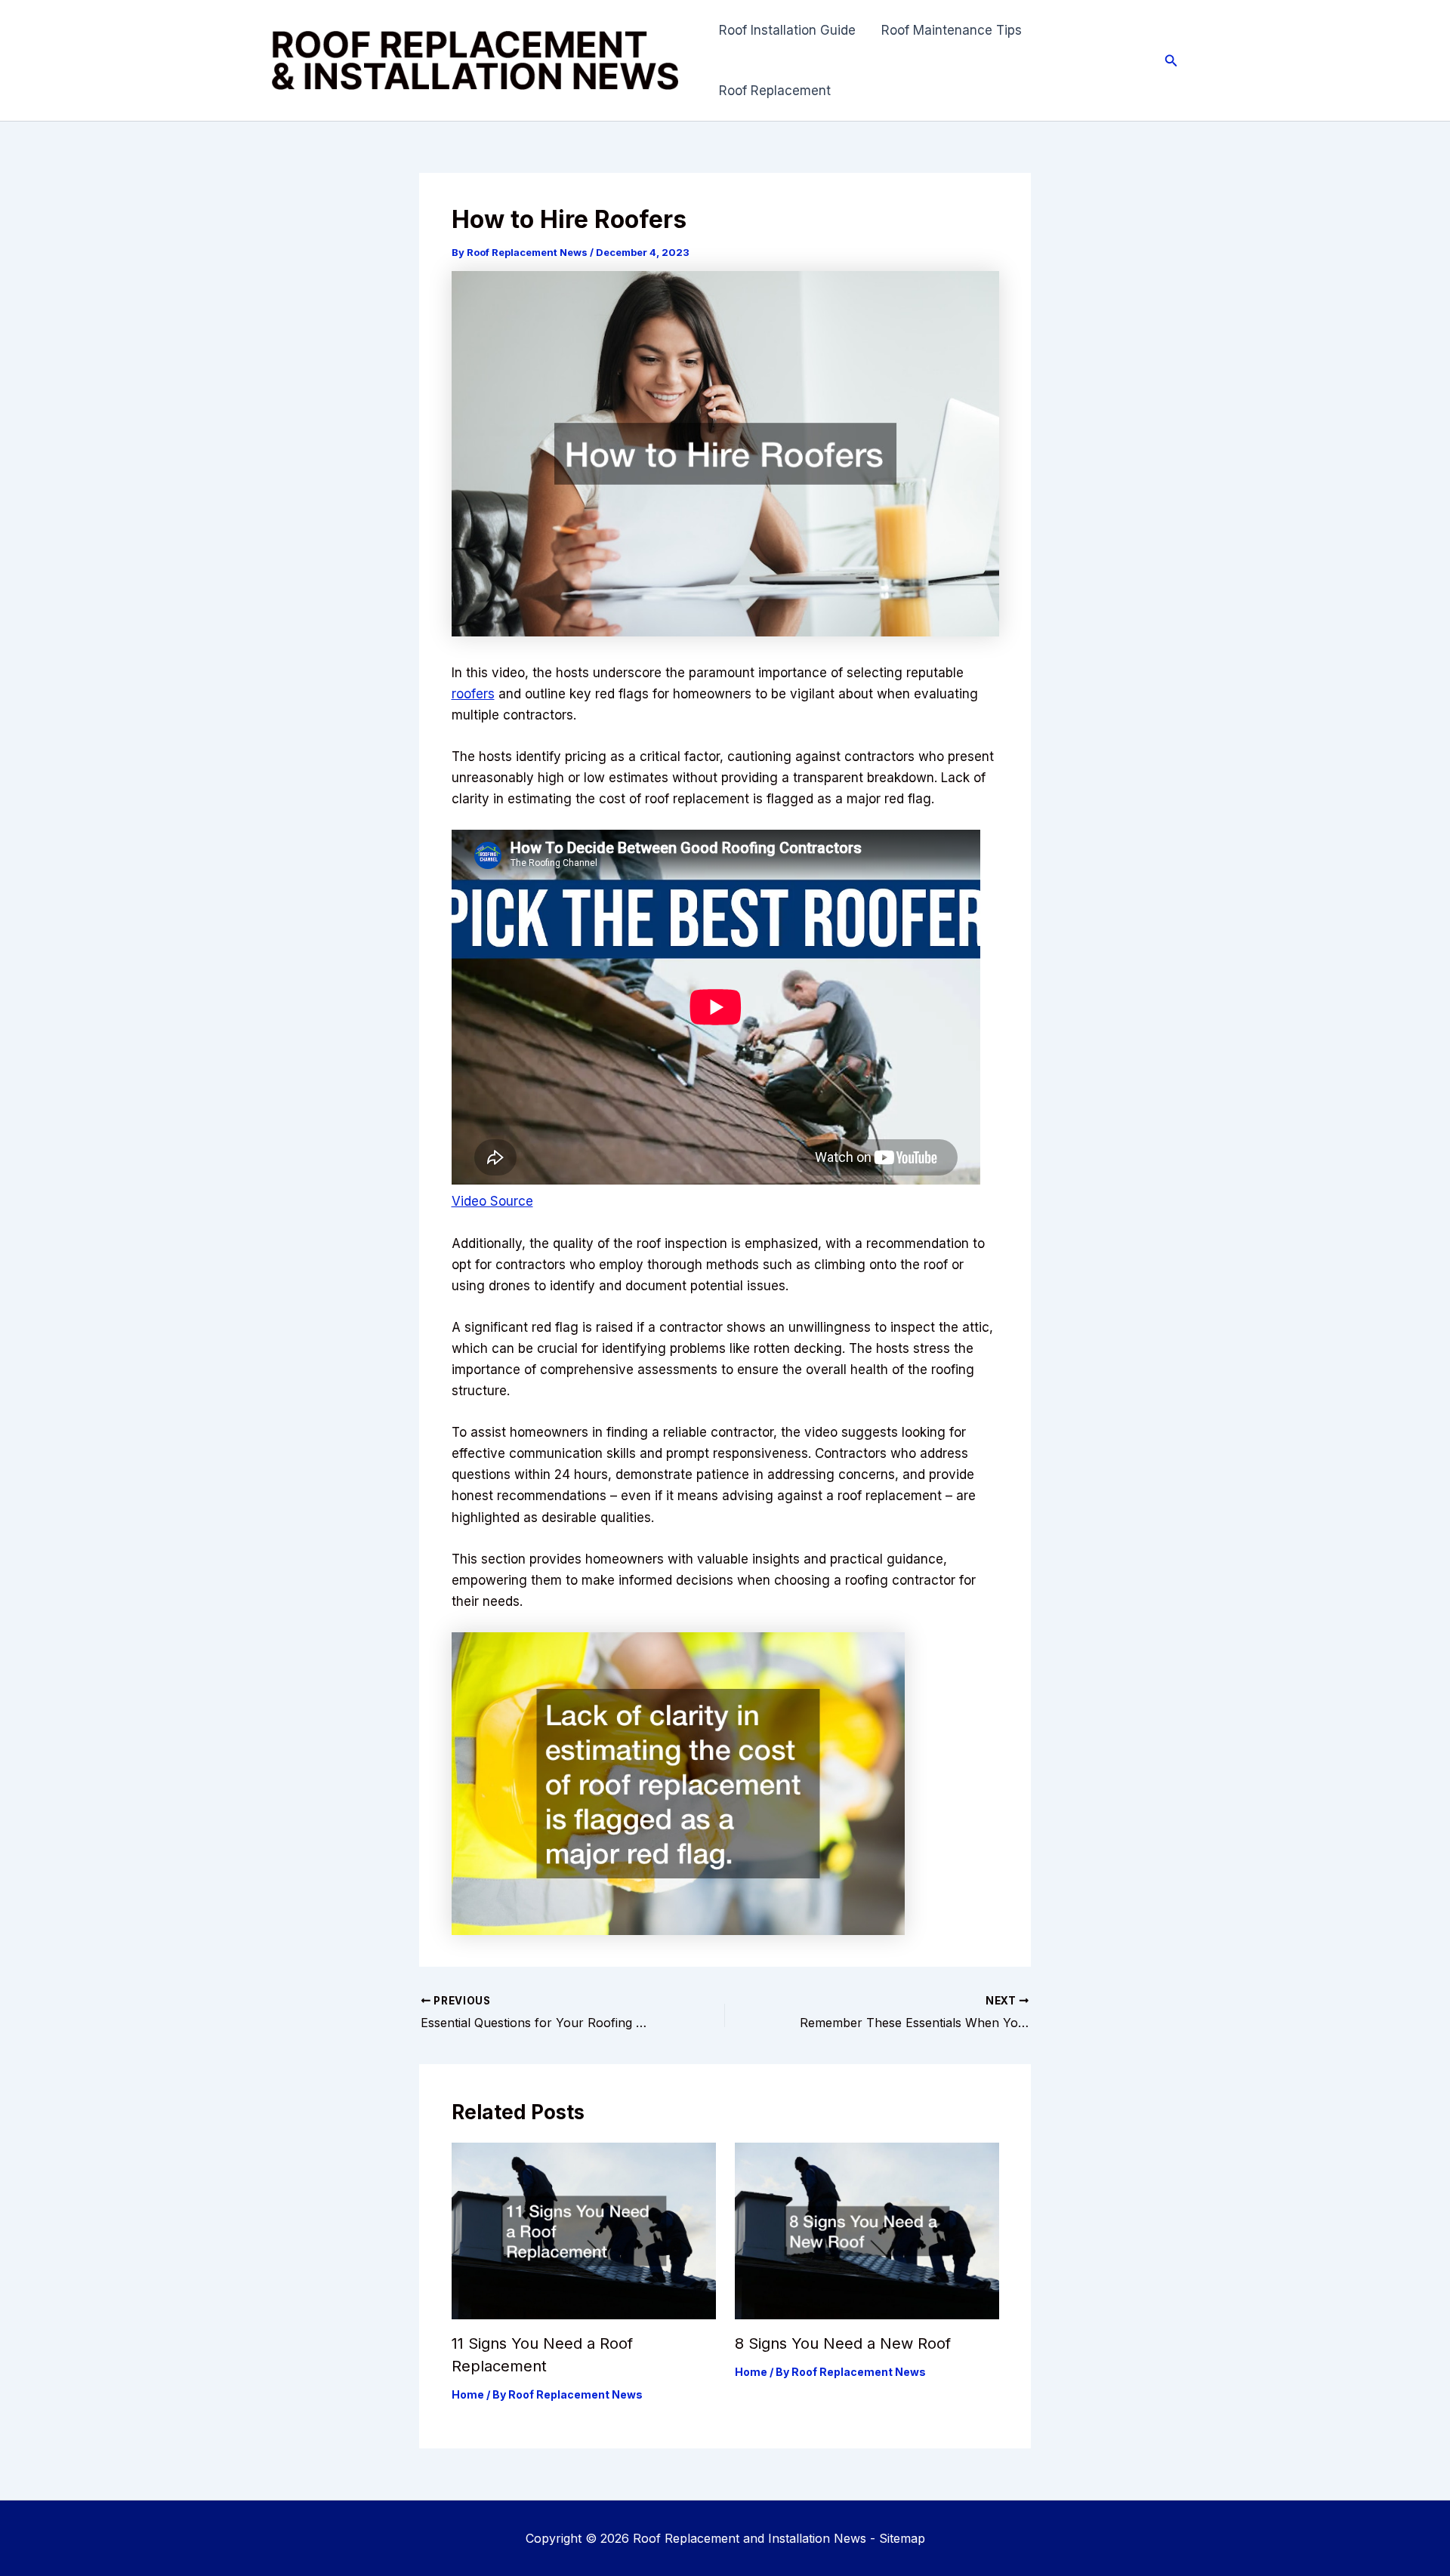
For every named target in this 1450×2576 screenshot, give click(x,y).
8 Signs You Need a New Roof (843, 2343)
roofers (473, 694)
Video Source (492, 1201)
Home (468, 2394)
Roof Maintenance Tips (952, 30)
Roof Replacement (775, 91)
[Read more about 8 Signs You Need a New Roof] (867, 2230)
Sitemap (902, 2538)
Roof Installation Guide (787, 30)
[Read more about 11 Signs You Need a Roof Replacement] (584, 2230)
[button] (1171, 61)
